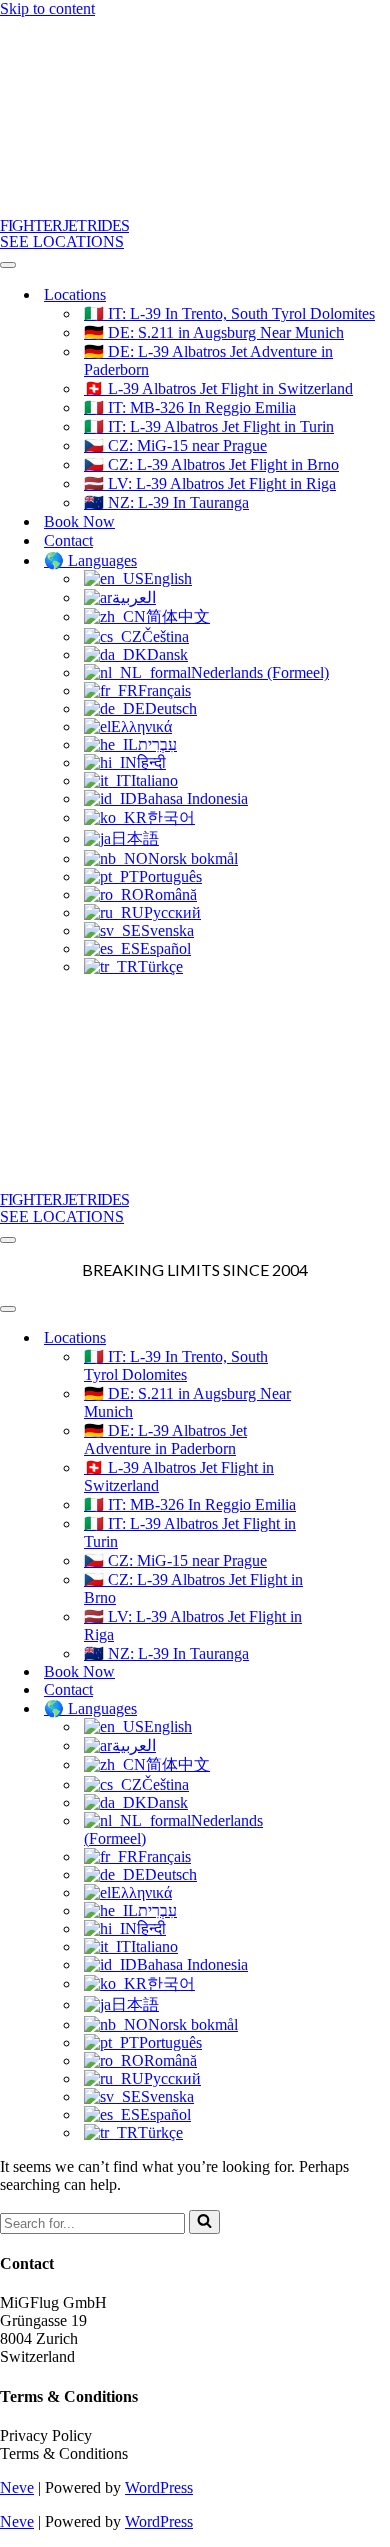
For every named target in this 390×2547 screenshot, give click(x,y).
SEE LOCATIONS (62, 241)
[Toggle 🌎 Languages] (350, 1708)
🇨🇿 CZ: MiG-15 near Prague (175, 445)
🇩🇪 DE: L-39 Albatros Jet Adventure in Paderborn (208, 360)
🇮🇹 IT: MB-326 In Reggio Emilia (190, 407)
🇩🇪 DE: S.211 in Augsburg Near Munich (214, 332)
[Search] (204, 2222)
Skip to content (47, 8)
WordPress (159, 2487)
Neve (17, 2487)
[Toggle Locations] (350, 1337)
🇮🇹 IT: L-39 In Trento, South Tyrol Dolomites (229, 313)
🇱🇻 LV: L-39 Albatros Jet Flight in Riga (210, 483)
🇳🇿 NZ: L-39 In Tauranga (166, 502)
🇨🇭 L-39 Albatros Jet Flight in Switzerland (218, 388)
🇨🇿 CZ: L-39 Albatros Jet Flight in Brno (211, 464)
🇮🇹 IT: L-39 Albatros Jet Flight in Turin (209, 426)
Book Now (79, 521)
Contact (68, 540)
